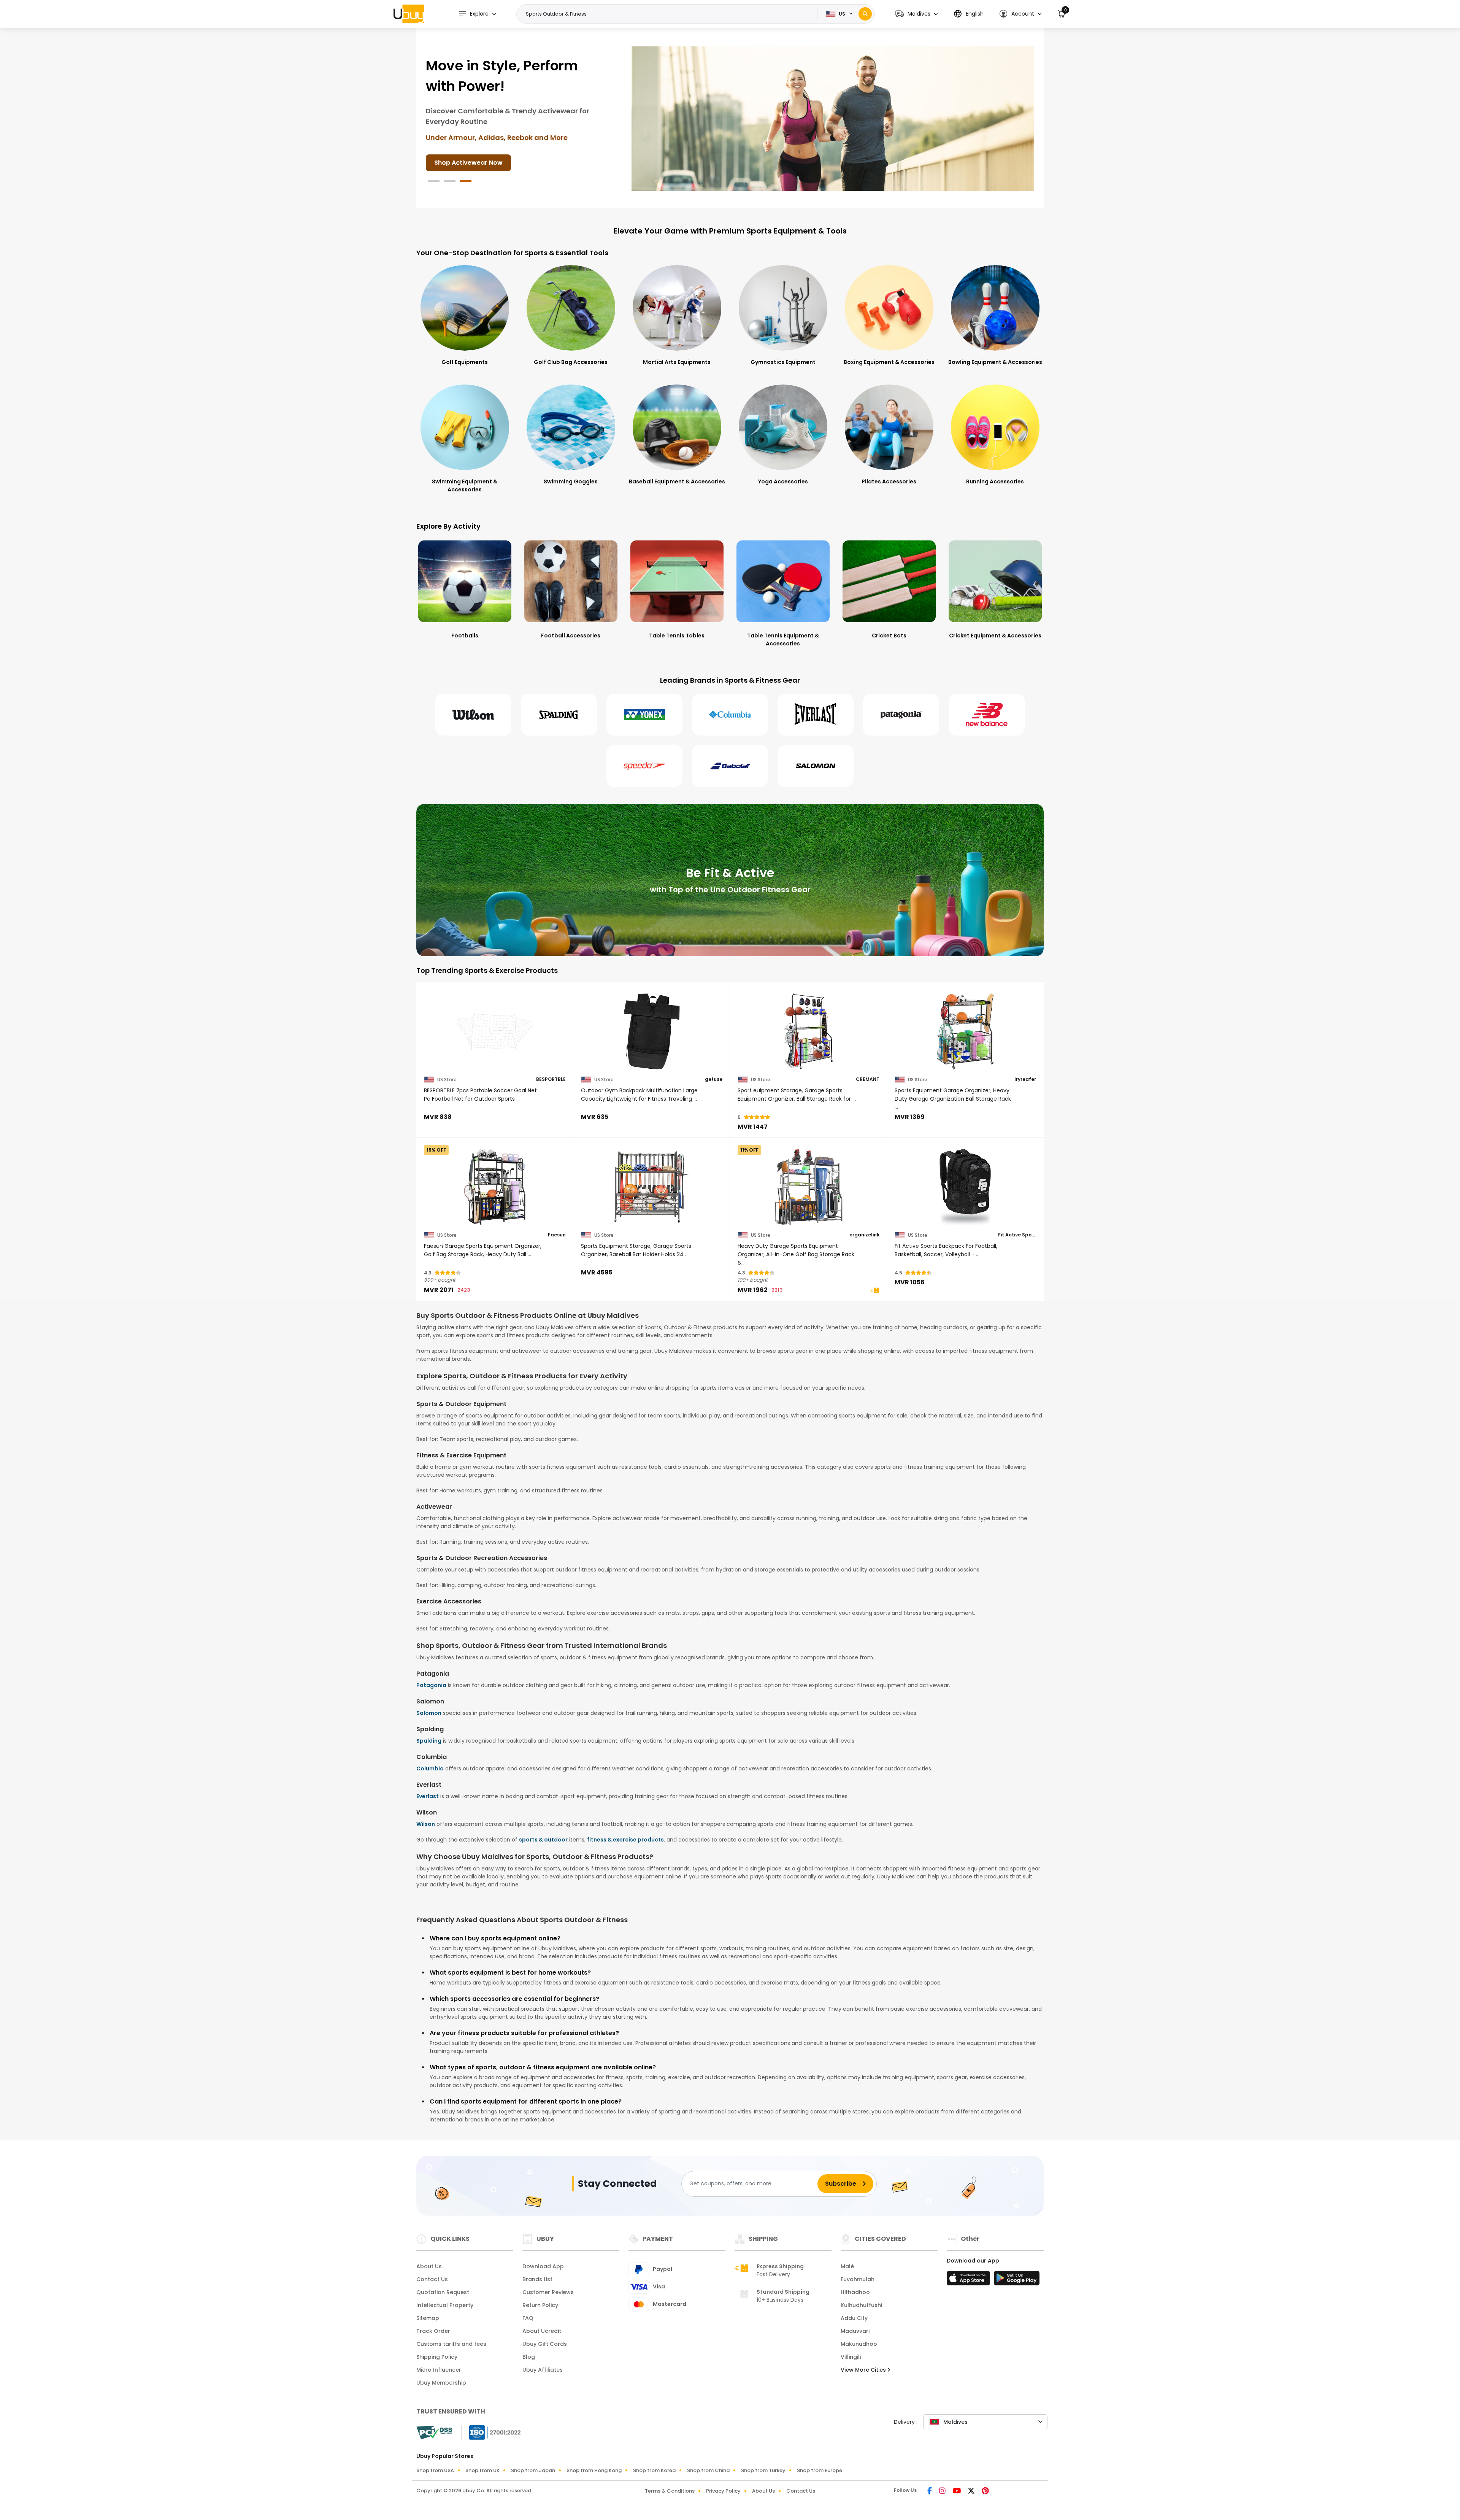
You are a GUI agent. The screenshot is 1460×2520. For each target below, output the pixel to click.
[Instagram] (943, 2491)
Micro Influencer (439, 2370)
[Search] (865, 14)
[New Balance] (987, 715)
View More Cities (864, 2370)
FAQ (528, 2318)
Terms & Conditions (670, 2491)
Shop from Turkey (763, 2470)
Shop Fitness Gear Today (473, 152)
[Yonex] (644, 715)
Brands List (537, 2279)
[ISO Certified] (491, 2432)
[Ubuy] (409, 14)
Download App (543, 2266)
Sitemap (428, 2318)
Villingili (851, 2357)
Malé (847, 2266)
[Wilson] (473, 715)
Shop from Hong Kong (594, 2470)
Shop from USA (435, 2470)
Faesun (557, 1235)
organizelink (864, 1235)
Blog (529, 2357)
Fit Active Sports (1017, 1235)
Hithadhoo (855, 2292)
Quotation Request (443, 2292)
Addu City (854, 2318)
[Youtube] (957, 2491)
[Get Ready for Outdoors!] (833, 118)
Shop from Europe (820, 2470)
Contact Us (432, 2279)
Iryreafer (1025, 1079)
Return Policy (540, 2305)
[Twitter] (972, 2491)
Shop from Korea (654, 2470)
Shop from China (708, 2470)
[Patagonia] (901, 715)
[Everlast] (816, 715)
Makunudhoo (859, 2344)
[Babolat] (730, 766)
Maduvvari (855, 2331)
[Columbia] (730, 715)
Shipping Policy (437, 2357)
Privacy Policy (723, 2491)
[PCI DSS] (434, 2433)
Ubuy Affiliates (543, 2370)
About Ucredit (542, 2331)
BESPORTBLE (551, 1079)
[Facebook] (930, 2491)
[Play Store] (1017, 2280)
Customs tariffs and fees (451, 2344)
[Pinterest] (985, 2491)
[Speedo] (644, 766)
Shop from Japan (533, 2470)
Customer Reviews (548, 2292)
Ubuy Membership (441, 2383)
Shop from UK (482, 2470)
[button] (916, 14)
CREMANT (868, 1079)
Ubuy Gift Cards (545, 2344)
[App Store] (970, 2280)
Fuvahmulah (858, 2279)
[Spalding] (559, 715)
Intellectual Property (445, 2305)
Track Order (433, 2331)
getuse (714, 1079)
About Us (429, 2266)
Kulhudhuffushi (861, 2305)
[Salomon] (816, 766)
